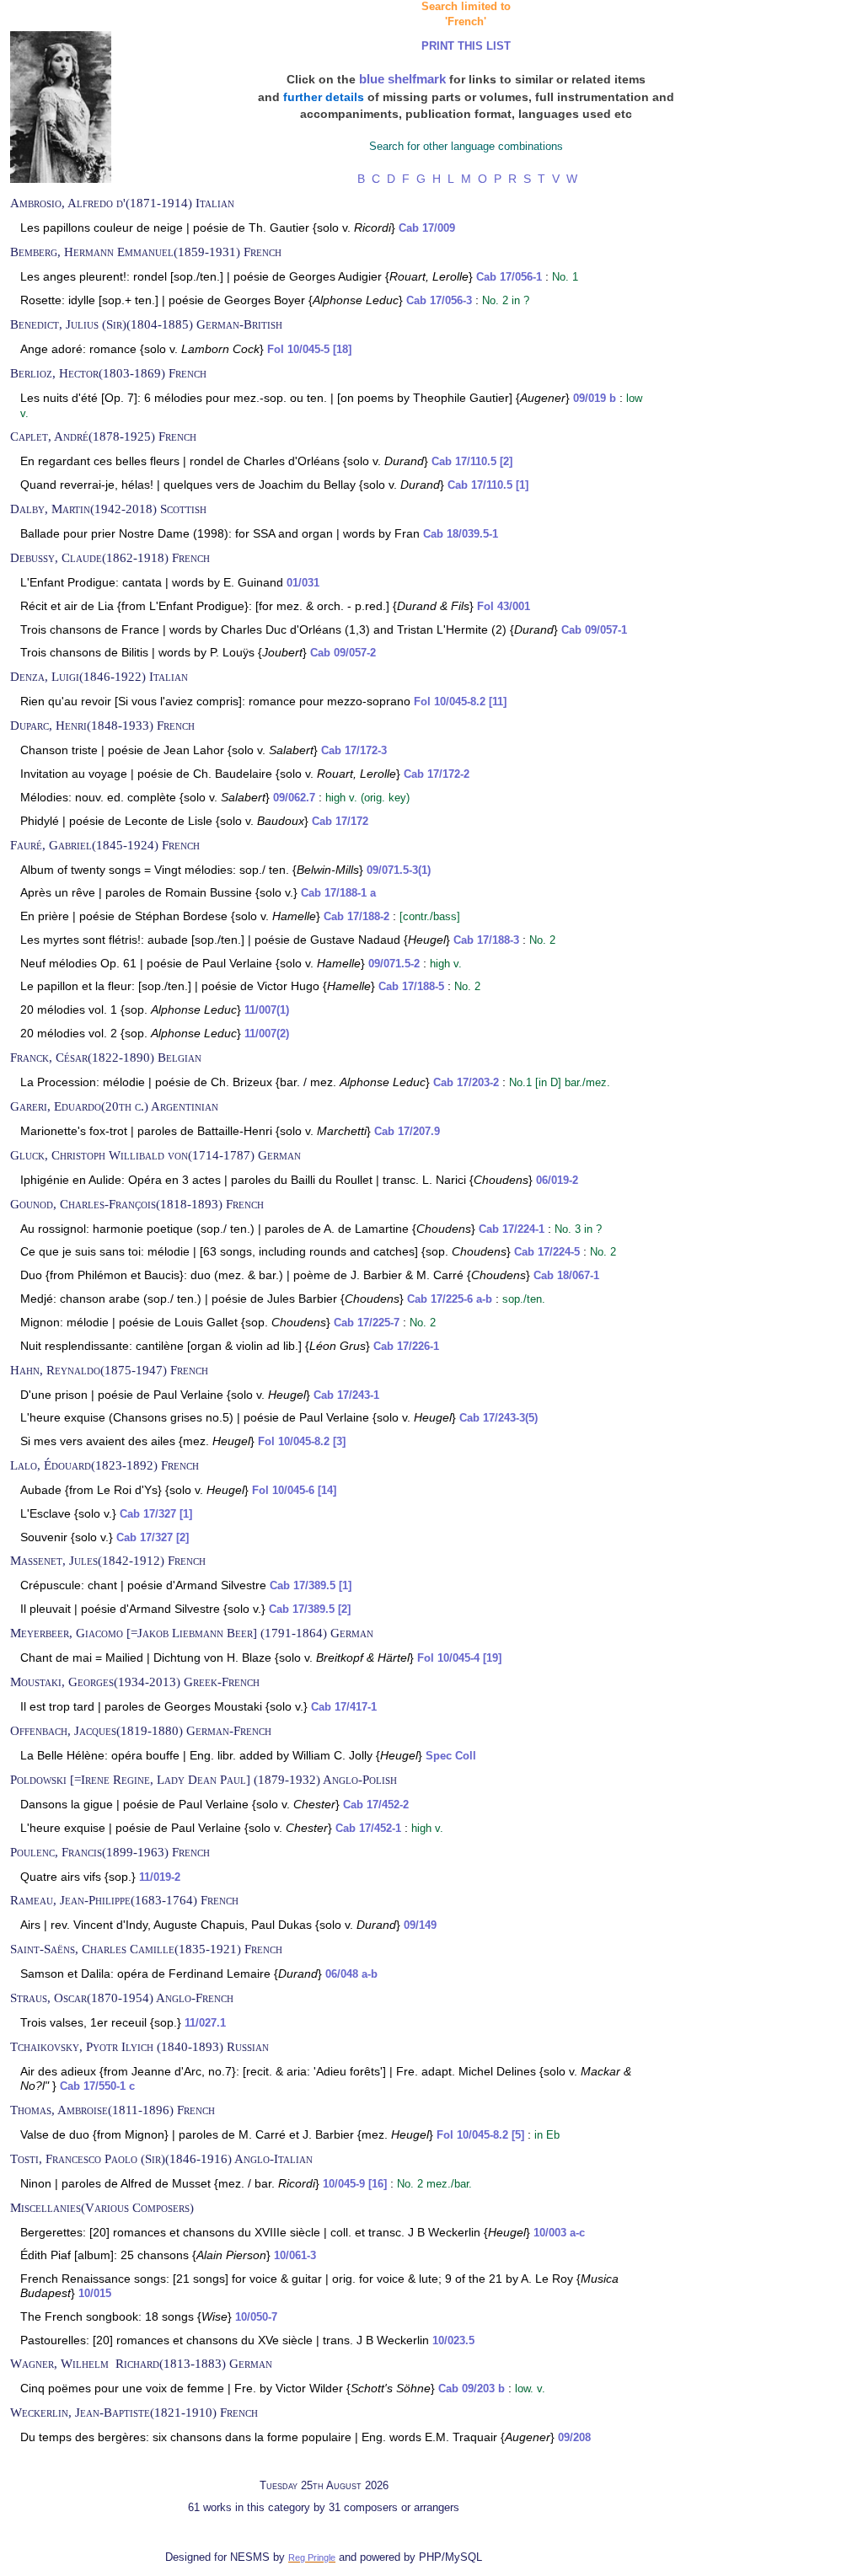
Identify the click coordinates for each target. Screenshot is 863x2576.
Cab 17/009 (427, 228)
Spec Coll (451, 1756)
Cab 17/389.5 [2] (310, 1609)
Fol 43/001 (504, 607)
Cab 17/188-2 (356, 917)
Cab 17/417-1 (344, 1707)
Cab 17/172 (340, 822)
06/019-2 (557, 1181)
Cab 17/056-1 (509, 277)
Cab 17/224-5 (547, 1252)
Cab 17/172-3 (354, 751)
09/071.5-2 (394, 964)
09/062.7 (294, 798)
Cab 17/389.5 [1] (311, 1586)
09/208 (574, 2438)
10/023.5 (453, 2341)
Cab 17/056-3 (439, 301)
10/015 (95, 2294)
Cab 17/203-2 (466, 1083)
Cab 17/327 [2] (153, 1538)
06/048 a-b (351, 1974)
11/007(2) (267, 1034)
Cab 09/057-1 (594, 630)
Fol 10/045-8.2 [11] (460, 702)
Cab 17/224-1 (512, 1229)
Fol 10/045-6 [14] (294, 1491)
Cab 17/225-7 (367, 1323)
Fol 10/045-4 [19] (459, 1658)
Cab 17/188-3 (486, 940)
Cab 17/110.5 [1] (488, 485)
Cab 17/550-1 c (97, 2086)
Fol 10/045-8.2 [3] (302, 1442)
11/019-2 (160, 1877)
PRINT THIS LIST (466, 46)
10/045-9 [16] (355, 2184)
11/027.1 (205, 2023)
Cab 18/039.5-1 (461, 534)
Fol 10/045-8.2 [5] (480, 2135)
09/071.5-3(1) (399, 870)
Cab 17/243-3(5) (499, 1418)
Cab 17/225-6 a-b (450, 1299)
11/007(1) (267, 1010)
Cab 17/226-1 (406, 1347)
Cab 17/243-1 (346, 1395)
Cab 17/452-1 (368, 1829)
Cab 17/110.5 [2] (472, 462)
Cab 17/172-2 (437, 774)
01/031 (303, 583)
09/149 (420, 1925)
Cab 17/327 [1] (156, 1514)
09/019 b (595, 399)
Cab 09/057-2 (343, 653)
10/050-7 (256, 2317)
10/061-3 (295, 2256)
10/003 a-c (559, 2233)
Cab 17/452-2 (376, 1805)
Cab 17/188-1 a (338, 893)
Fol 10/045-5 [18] (309, 350)
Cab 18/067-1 (566, 1276)
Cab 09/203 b (472, 2389)
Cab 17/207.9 (407, 1132)
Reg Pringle (312, 2557)
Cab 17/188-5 (411, 987)
